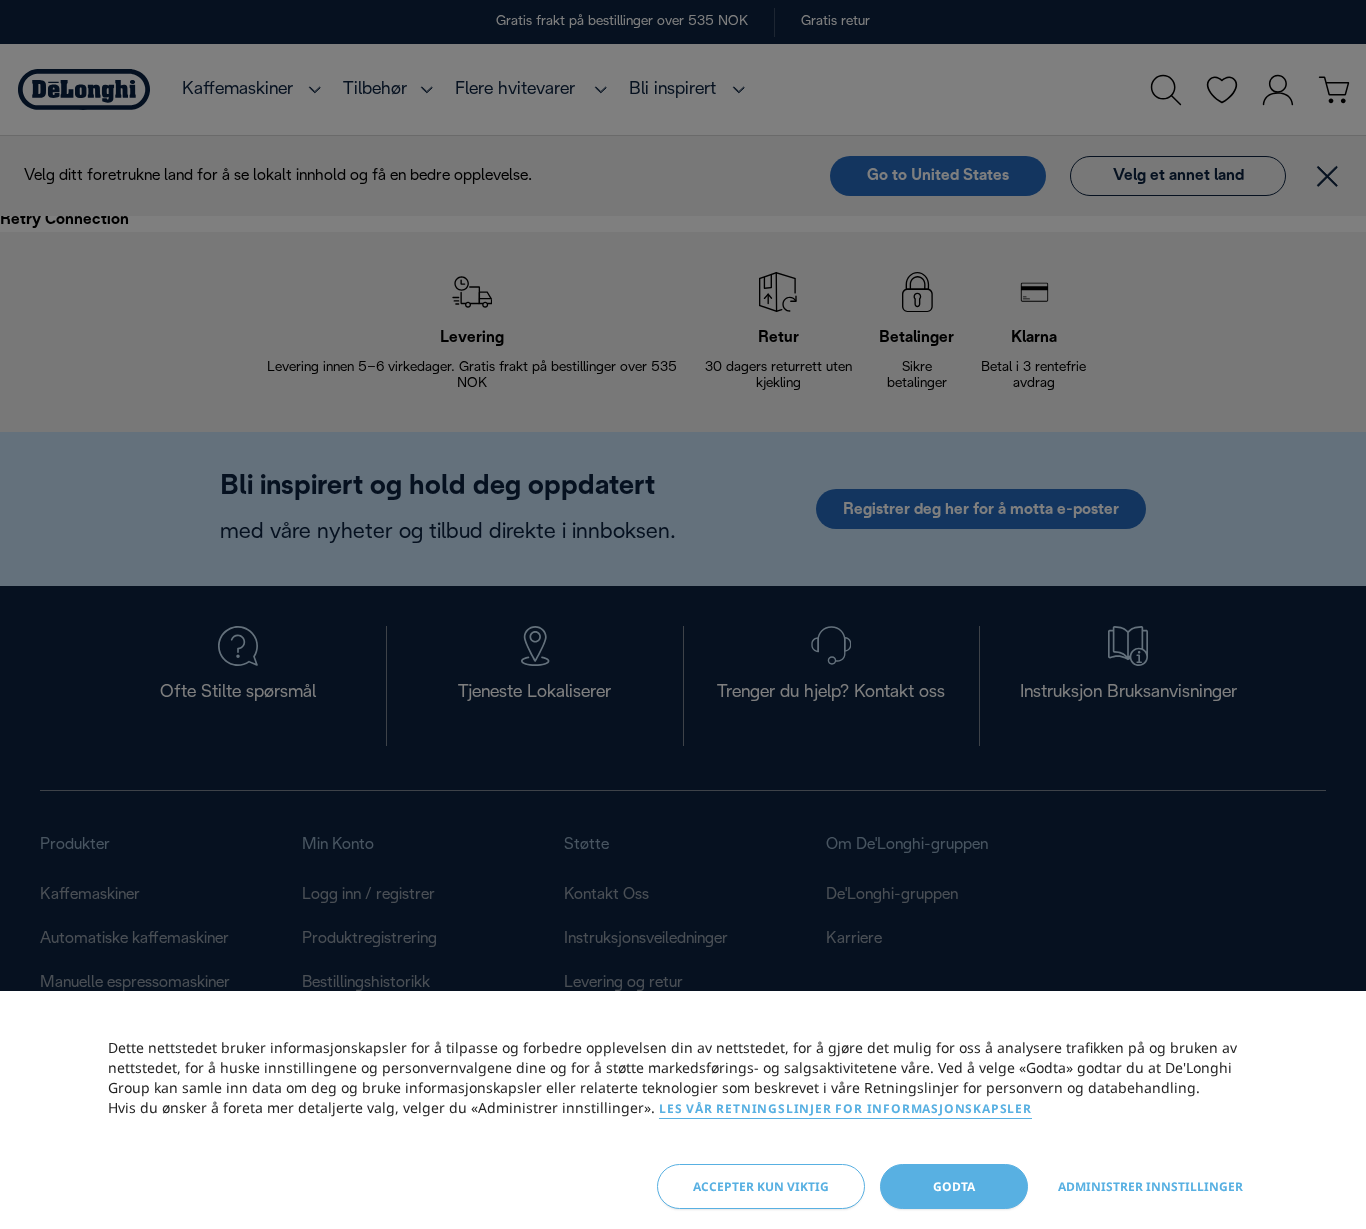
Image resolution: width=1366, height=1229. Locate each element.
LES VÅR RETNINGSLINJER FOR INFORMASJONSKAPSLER (845, 1108)
